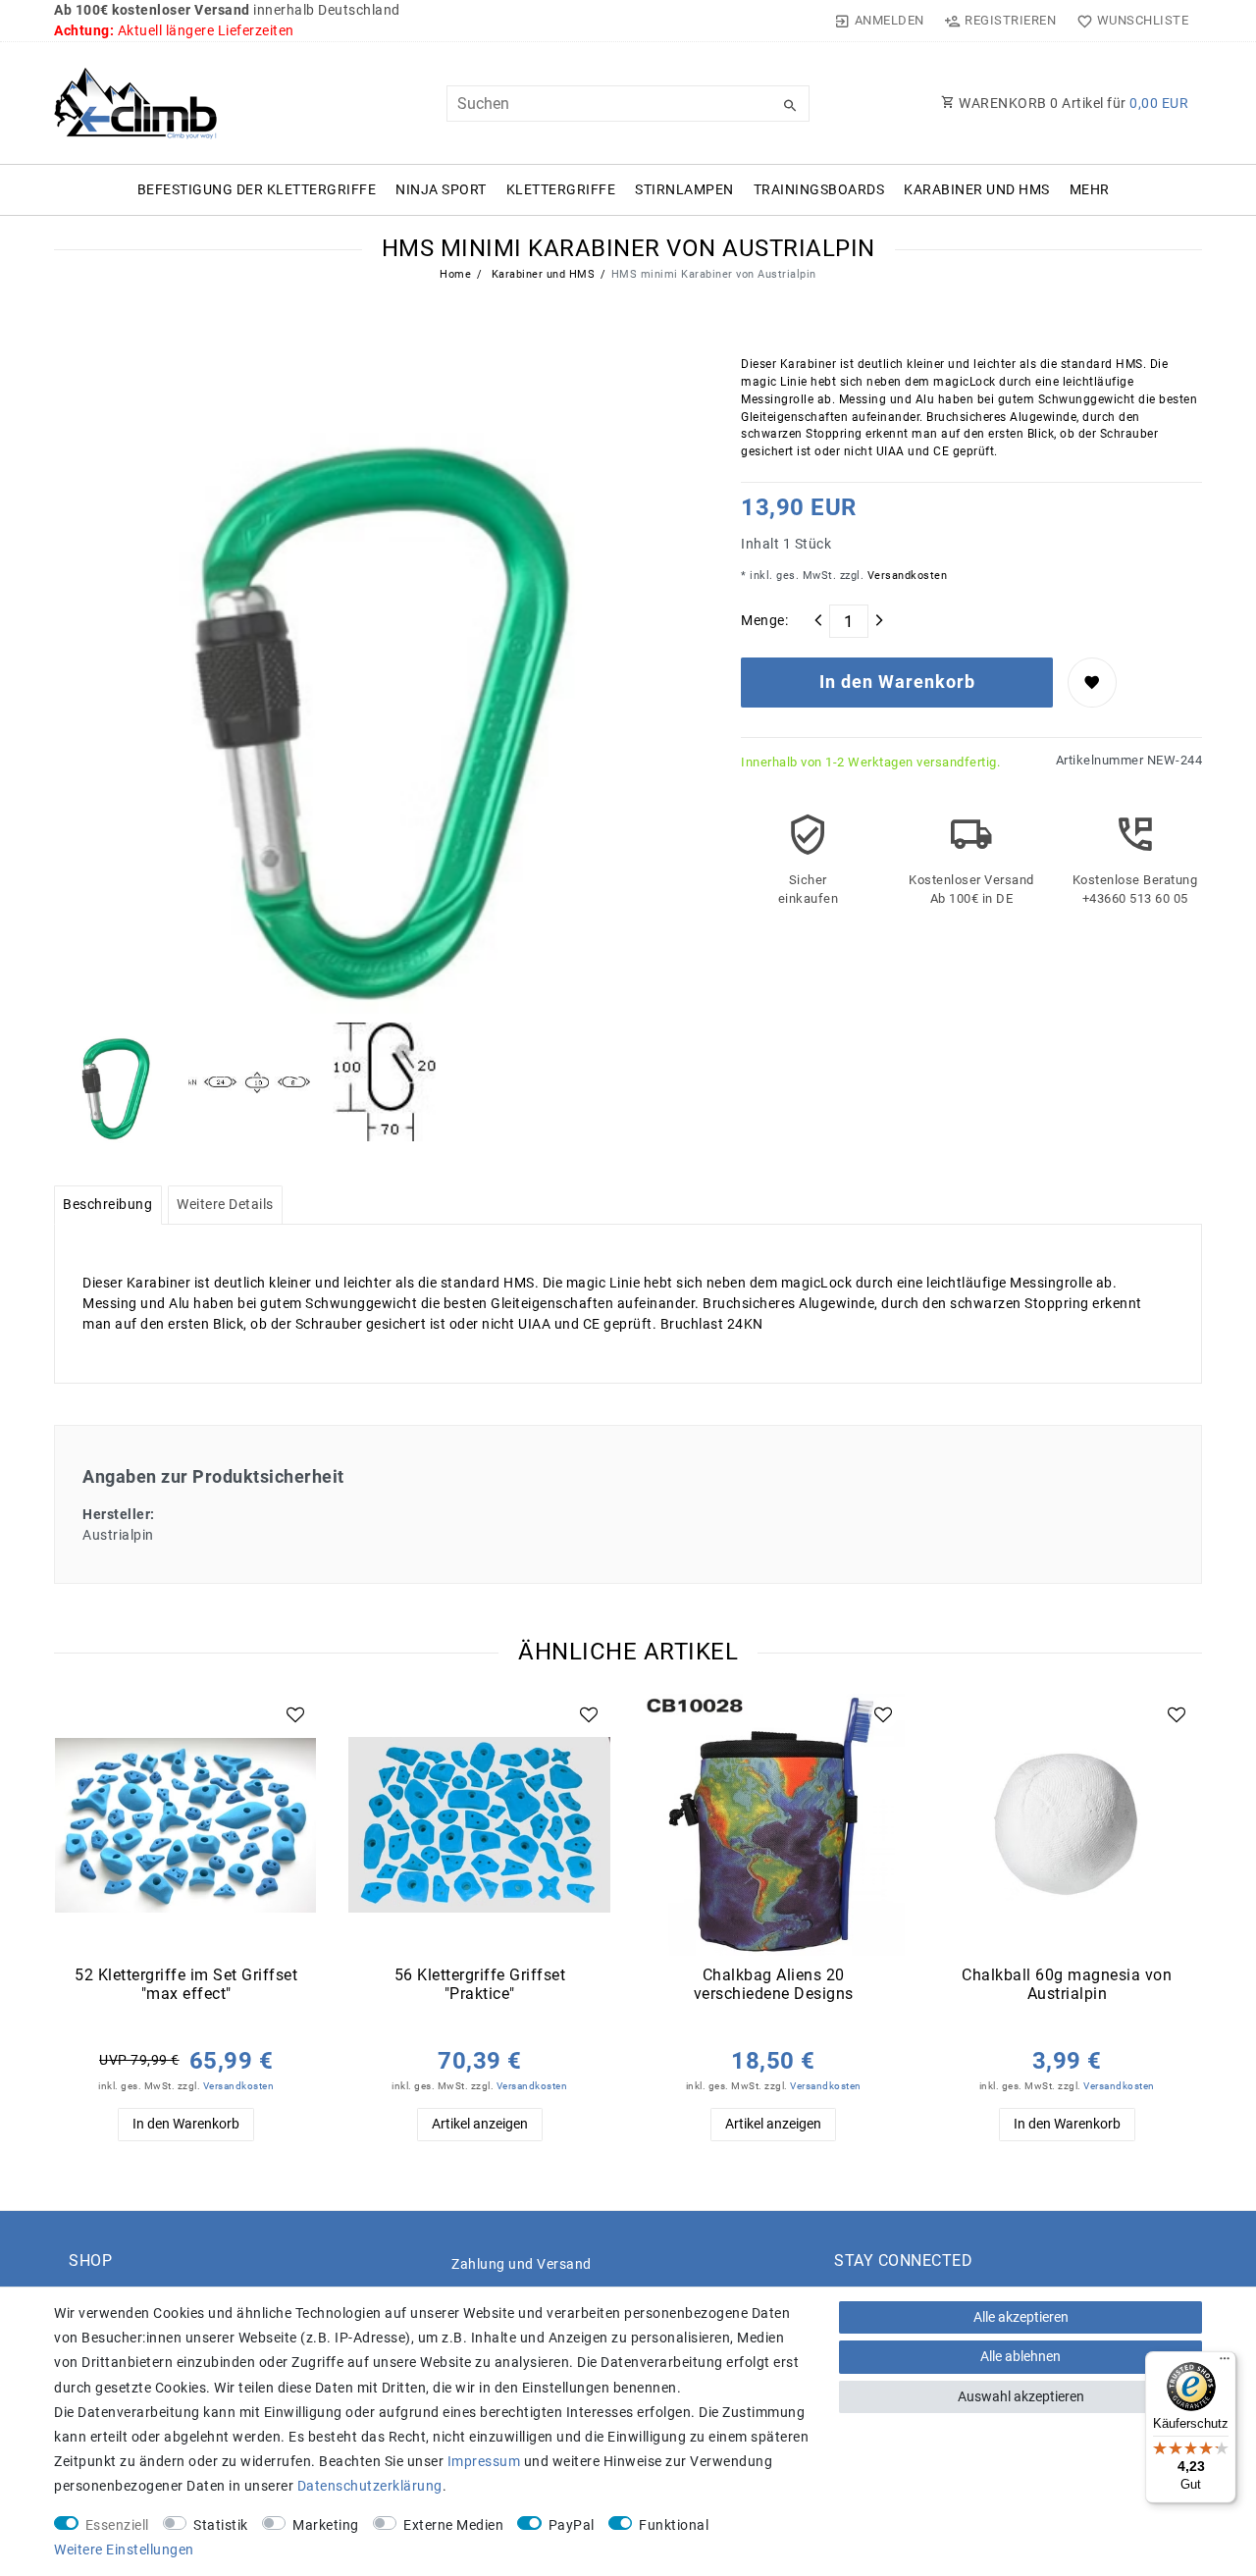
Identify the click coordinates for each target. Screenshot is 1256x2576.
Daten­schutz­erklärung (370, 2486)
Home (455, 274)
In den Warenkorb (897, 682)
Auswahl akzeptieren (1021, 2396)
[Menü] (1225, 2363)
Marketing (326, 2525)
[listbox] (186, 1825)
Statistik (221, 2525)
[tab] (108, 1205)
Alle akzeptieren (1021, 2317)
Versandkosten (905, 576)
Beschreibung (107, 1204)
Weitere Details (225, 1204)
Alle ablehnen (1020, 2356)
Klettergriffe (561, 189)
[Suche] (790, 106)
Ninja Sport (441, 189)
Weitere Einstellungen (124, 2550)
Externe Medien (453, 2525)
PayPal (572, 2525)
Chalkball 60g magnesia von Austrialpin (1067, 1985)
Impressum (484, 2461)
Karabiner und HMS (977, 189)
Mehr (1090, 189)
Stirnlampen (684, 189)
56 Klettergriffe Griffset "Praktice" (480, 1985)
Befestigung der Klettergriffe (257, 189)
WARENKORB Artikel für (1073, 103)
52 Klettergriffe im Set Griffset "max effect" (186, 1985)
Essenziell (117, 2525)
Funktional (674, 2525)
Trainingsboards (819, 189)
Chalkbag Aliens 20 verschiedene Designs (774, 1985)
